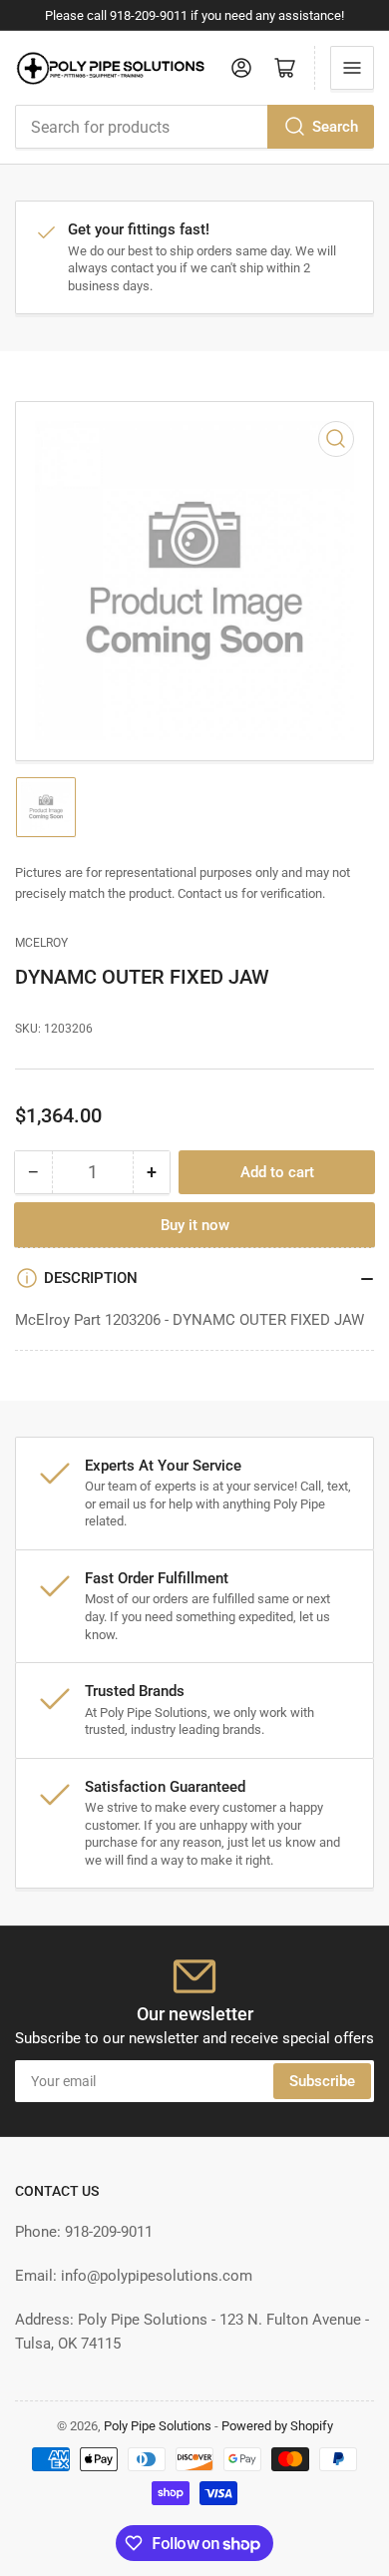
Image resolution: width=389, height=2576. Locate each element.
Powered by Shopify (277, 2426)
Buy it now (195, 1225)
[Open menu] (352, 68)
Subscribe (322, 2081)
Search (335, 127)
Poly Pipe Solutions (158, 2426)
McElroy (41, 943)
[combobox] (194, 127)
